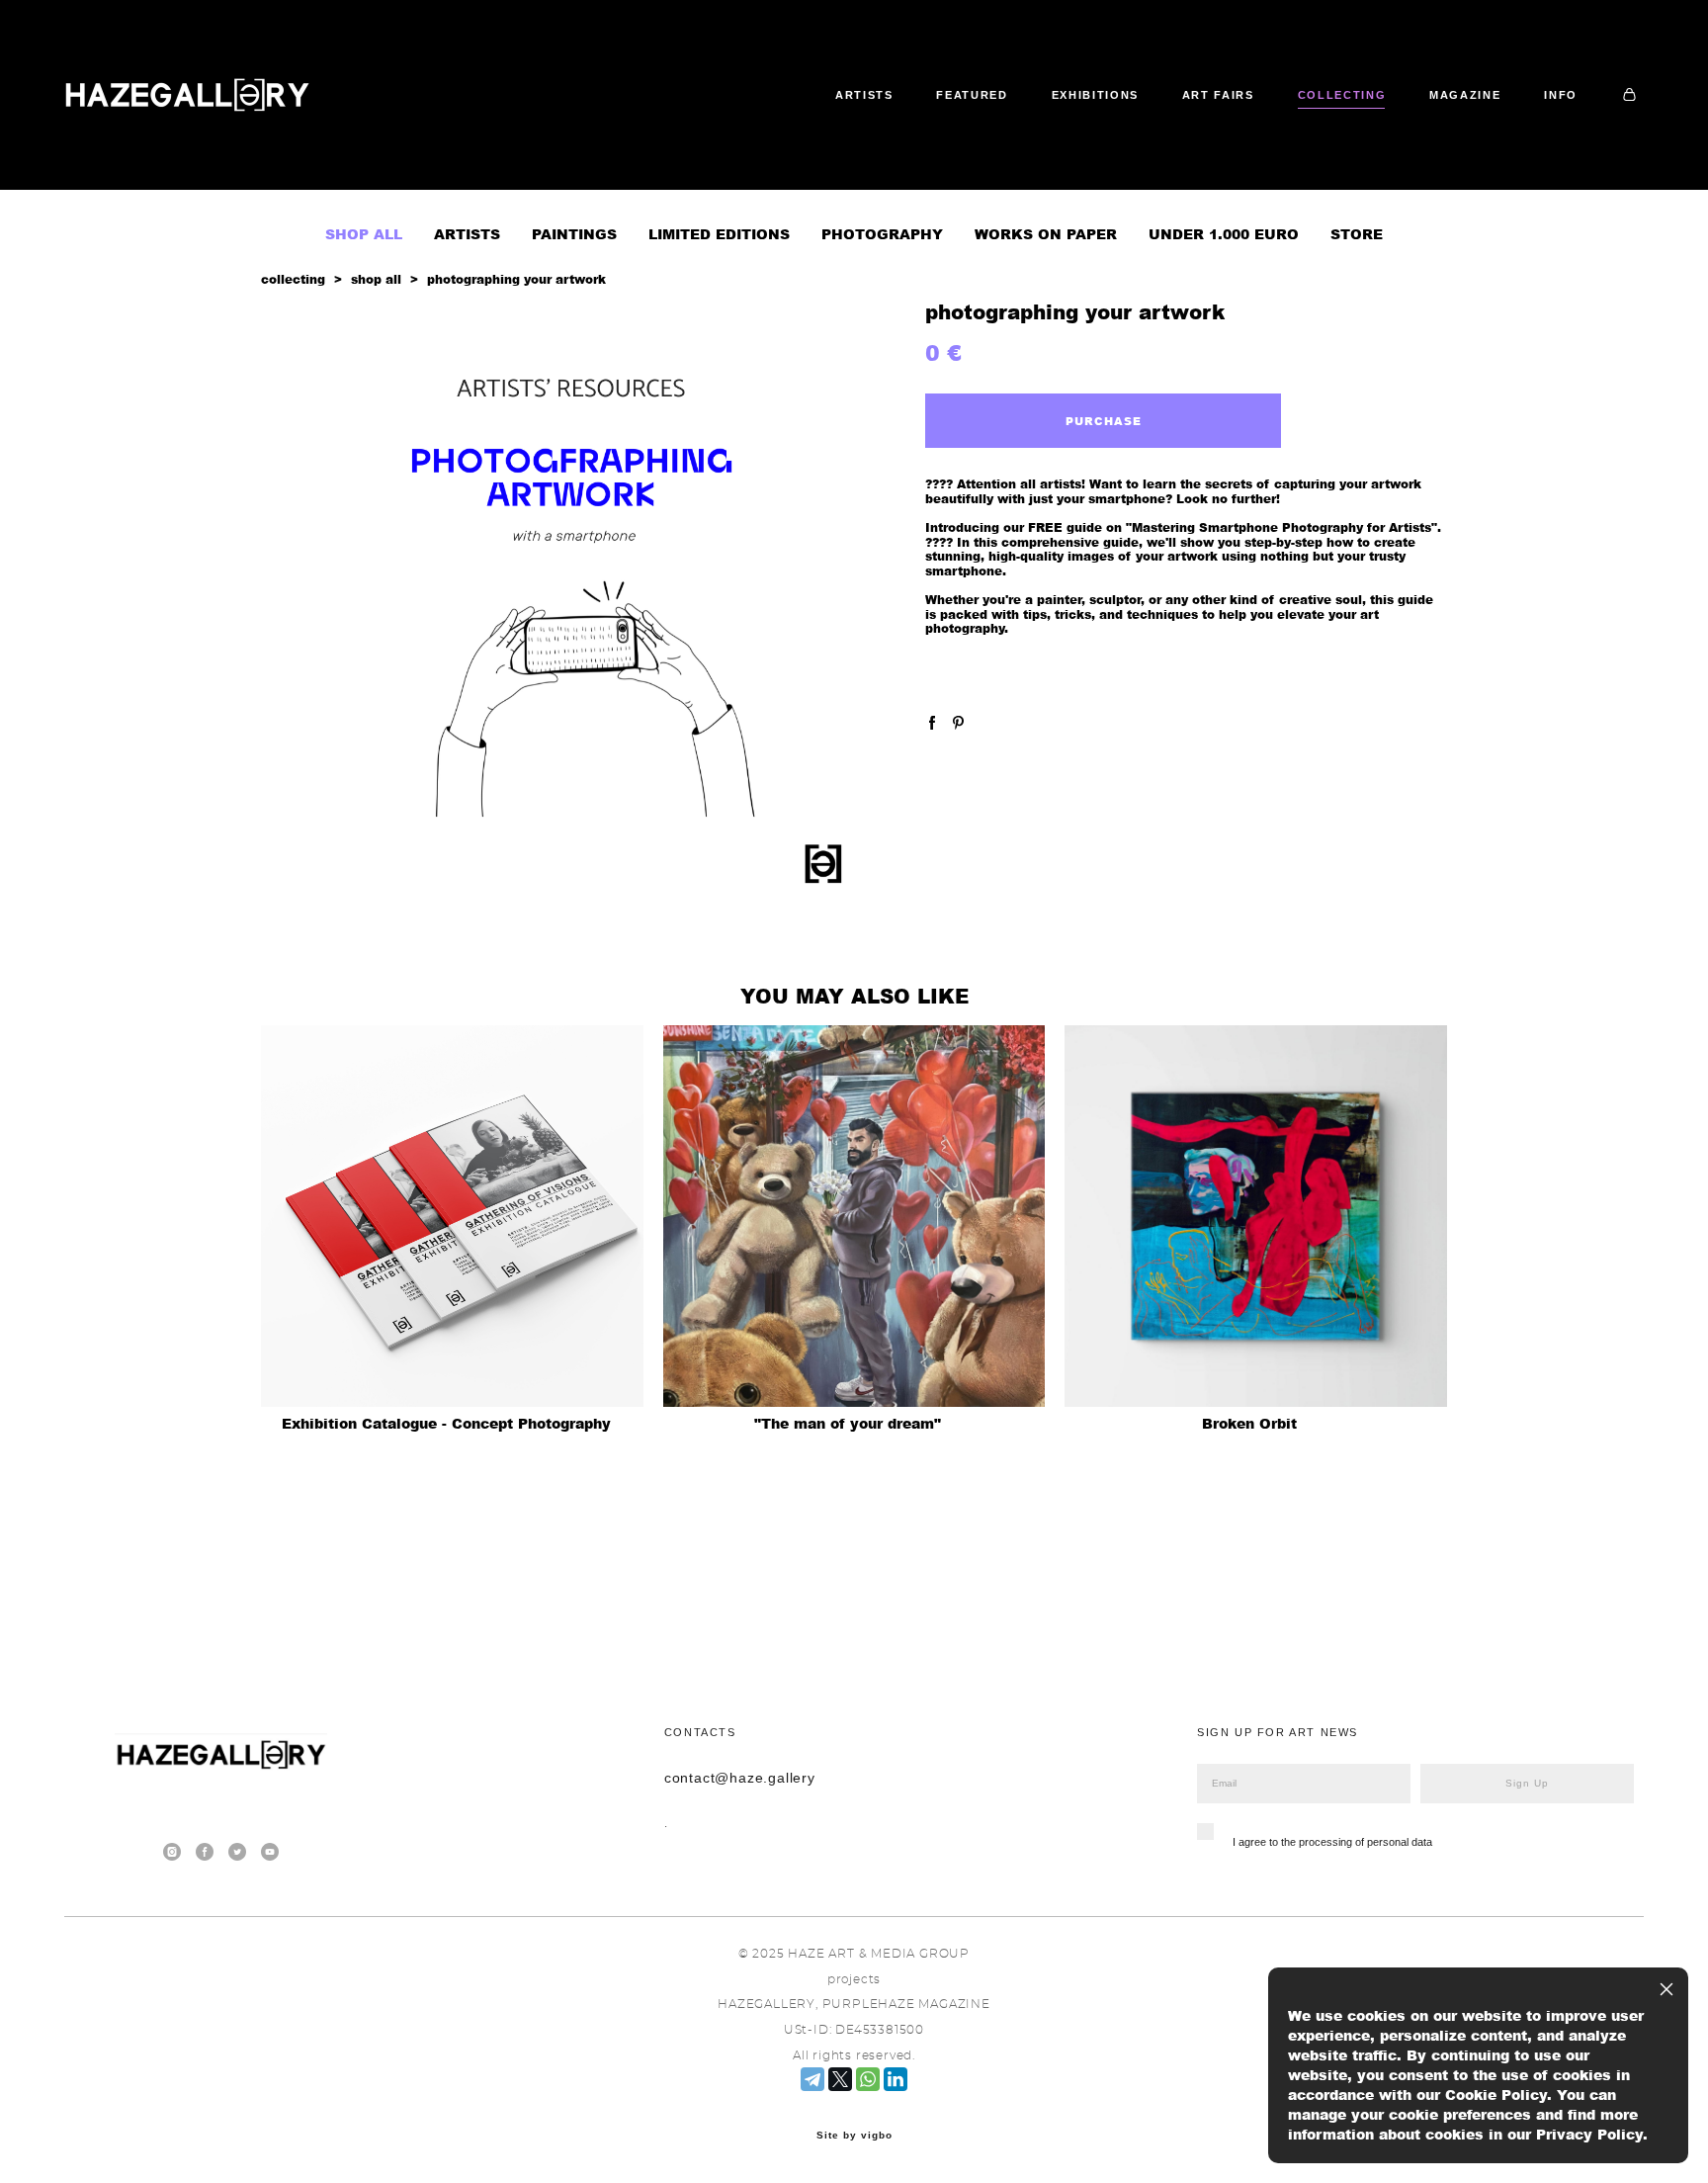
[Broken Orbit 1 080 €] (1256, 1216)
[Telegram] (812, 2079)
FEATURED (972, 95)
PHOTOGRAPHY (882, 234)
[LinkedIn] (896, 2079)
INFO (1561, 95)
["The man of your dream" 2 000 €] (854, 1216)
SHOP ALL (364, 234)
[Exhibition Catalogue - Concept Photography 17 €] (452, 1216)
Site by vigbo (854, 2136)
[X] (840, 2079)
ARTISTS (864, 95)
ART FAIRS (1218, 95)
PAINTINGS (574, 234)
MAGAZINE (1465, 95)
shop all (376, 279)
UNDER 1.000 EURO (1224, 234)
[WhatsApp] (868, 2079)
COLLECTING (1342, 95)
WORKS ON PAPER (1046, 234)
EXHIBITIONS (1095, 95)
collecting (293, 279)
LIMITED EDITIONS (719, 234)
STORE (1357, 234)
